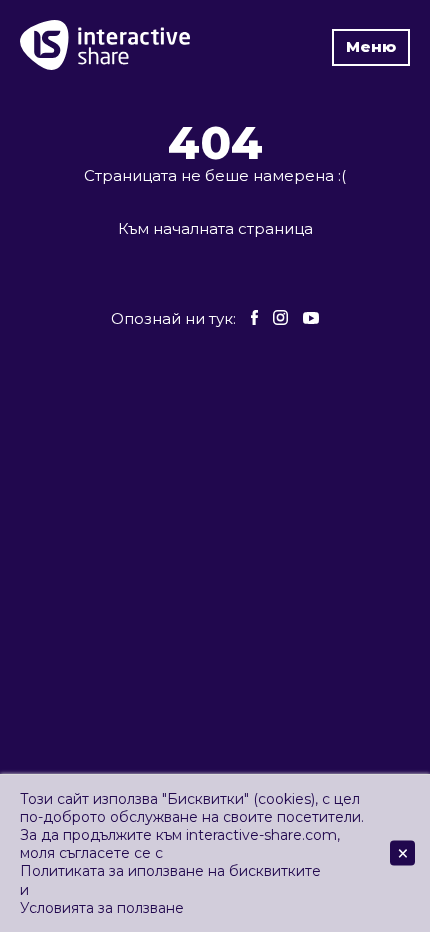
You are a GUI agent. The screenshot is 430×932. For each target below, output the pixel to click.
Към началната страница (215, 228)
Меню (371, 46)
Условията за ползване (102, 908)
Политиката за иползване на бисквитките (170, 871)
